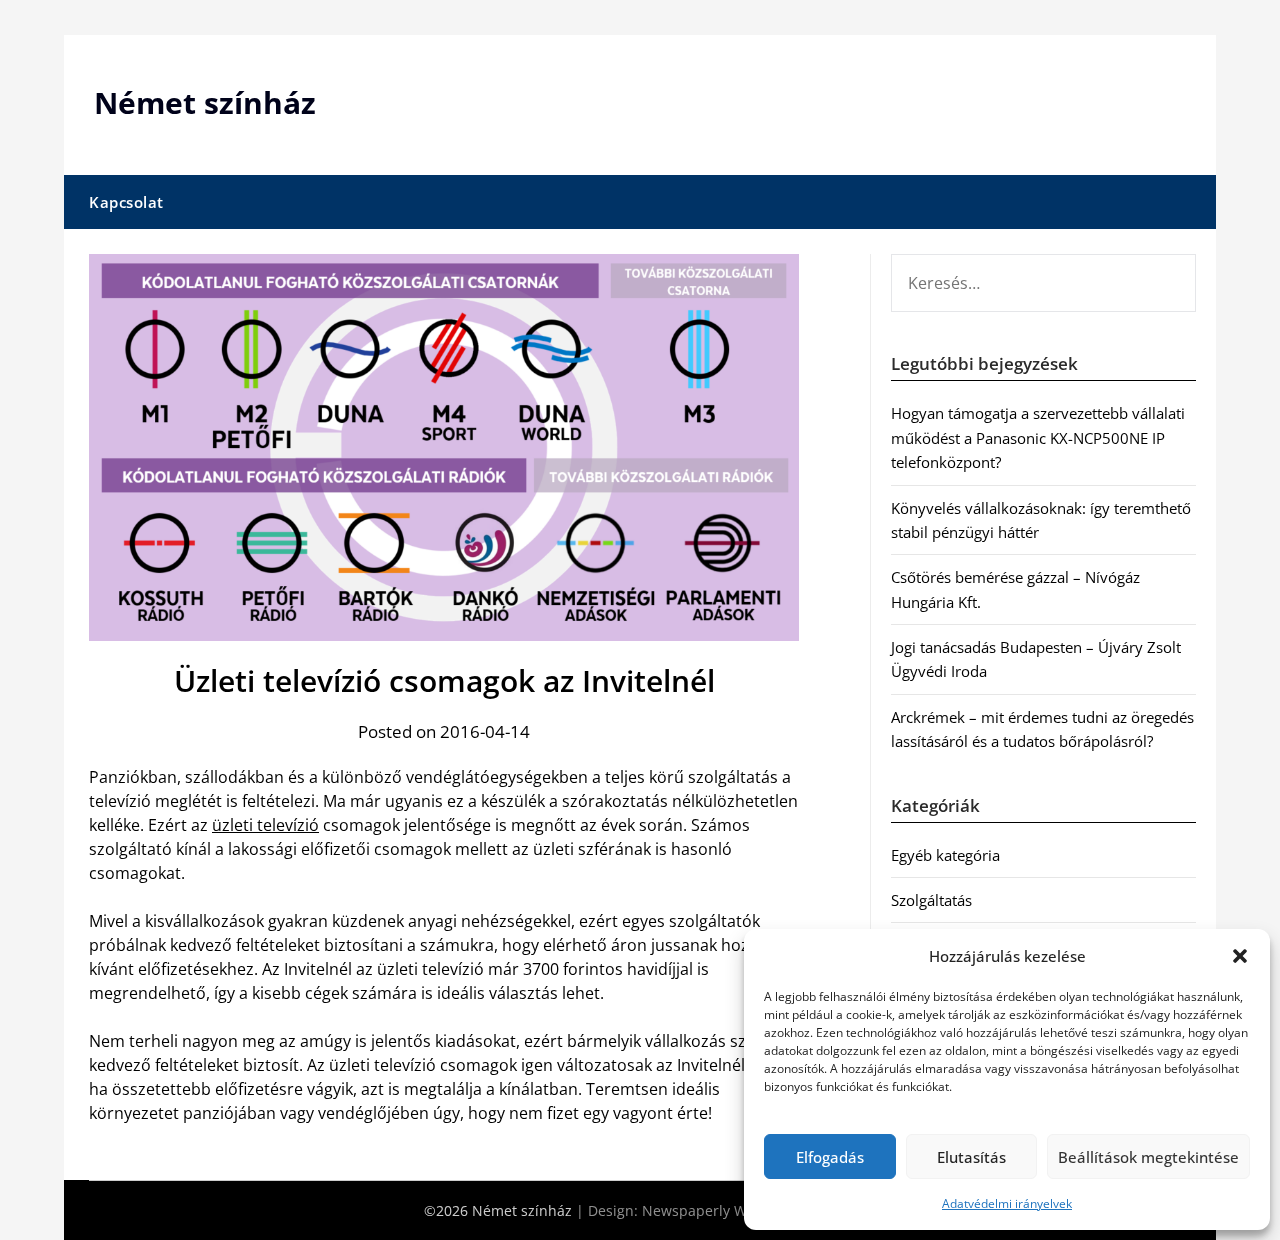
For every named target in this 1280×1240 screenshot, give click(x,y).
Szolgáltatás (931, 900)
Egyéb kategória (945, 855)
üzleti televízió (265, 825)
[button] (1240, 956)
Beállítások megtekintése (1148, 1157)
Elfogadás (830, 1157)
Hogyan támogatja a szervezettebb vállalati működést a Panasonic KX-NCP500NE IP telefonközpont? (1038, 437)
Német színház (205, 102)
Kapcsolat (126, 202)
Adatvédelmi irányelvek (1007, 1203)
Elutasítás (971, 1157)
